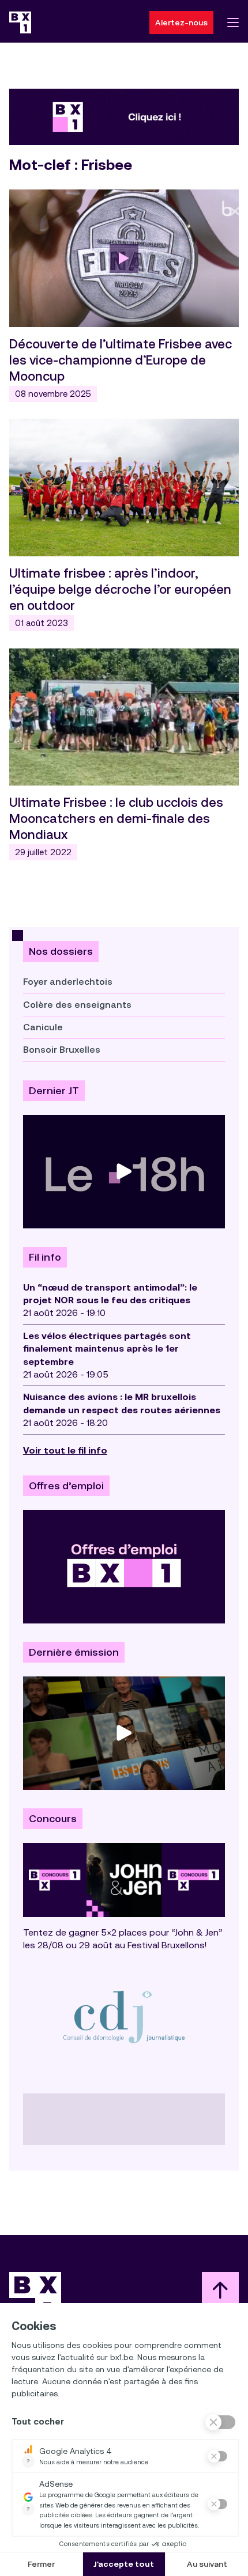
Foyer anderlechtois (68, 982)
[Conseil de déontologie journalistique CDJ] (124, 2017)
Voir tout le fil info (65, 1450)
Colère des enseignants (77, 1005)
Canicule (43, 1027)
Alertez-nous (181, 22)
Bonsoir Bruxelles (62, 1050)
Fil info (45, 1257)
